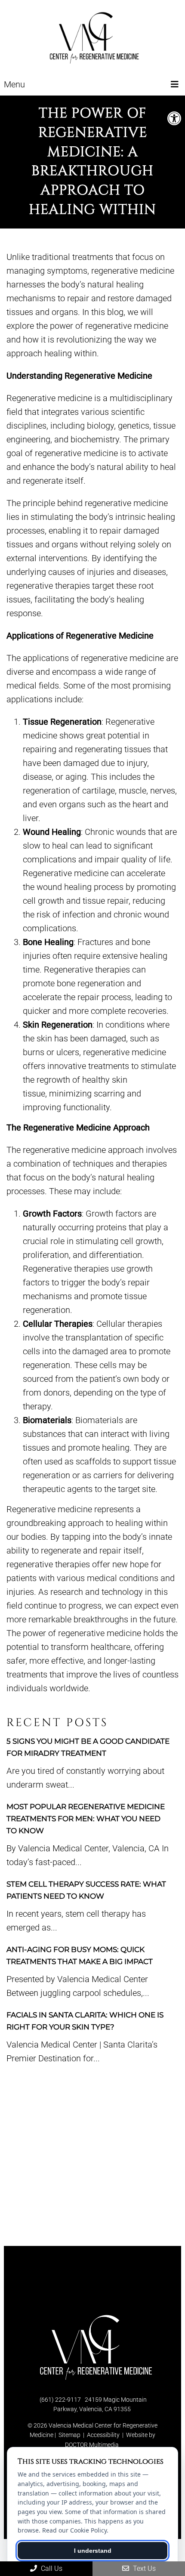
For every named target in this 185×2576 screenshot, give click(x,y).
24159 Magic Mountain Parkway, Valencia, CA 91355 (100, 2404)
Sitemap (69, 2435)
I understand (93, 2551)
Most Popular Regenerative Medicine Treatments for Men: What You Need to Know (86, 1819)
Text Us (143, 2568)
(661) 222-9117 (60, 2400)
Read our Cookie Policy (74, 2530)
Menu (14, 84)
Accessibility (103, 2435)
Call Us (51, 2568)
